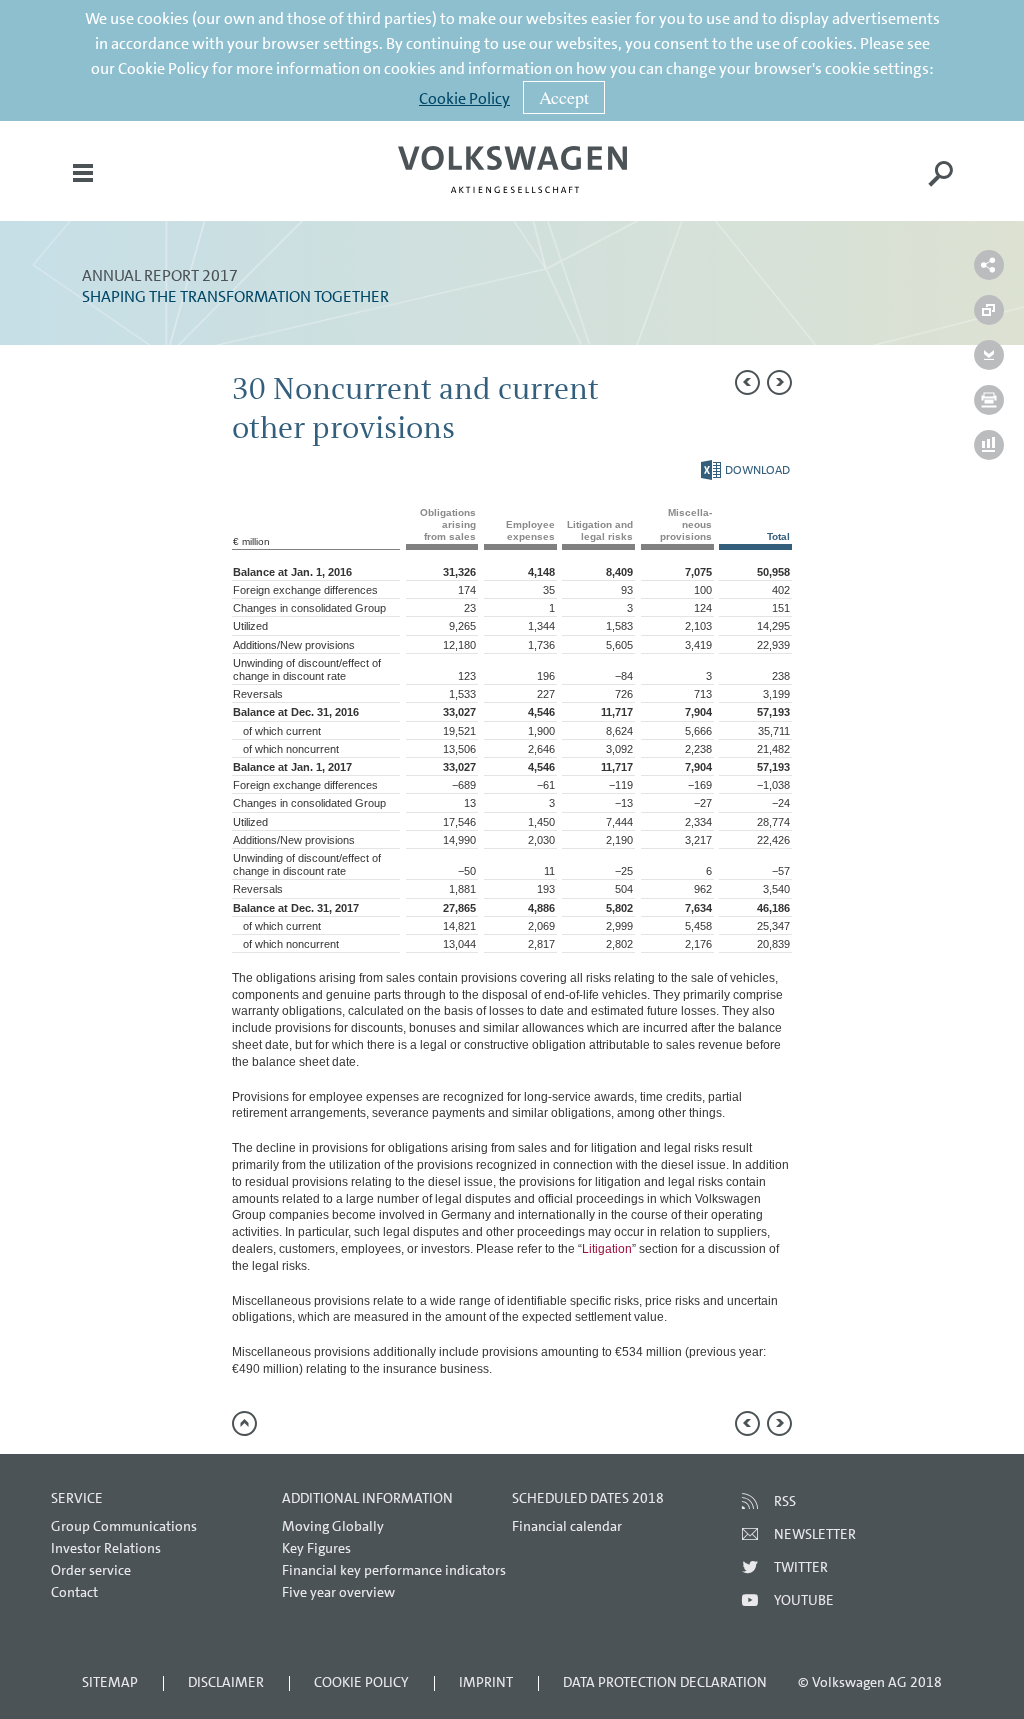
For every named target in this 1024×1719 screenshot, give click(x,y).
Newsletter (815, 1534)
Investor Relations (106, 1548)
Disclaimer (226, 1682)
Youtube (804, 1600)
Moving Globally (333, 1526)
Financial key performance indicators (394, 1570)
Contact (74, 1592)
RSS (785, 1501)
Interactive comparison (989, 445)
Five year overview (338, 1592)
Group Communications (124, 1526)
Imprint (486, 1682)
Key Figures (316, 1548)
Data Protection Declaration (665, 1682)
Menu (83, 187)
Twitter (801, 1567)
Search (941, 187)
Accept (564, 97)
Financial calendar (567, 1526)
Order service (91, 1570)
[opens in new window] (512, 169)
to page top (244, 1423)
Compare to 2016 (989, 310)
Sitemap (110, 1682)
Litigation (607, 1249)
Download (745, 470)
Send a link (989, 265)
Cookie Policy (464, 98)
